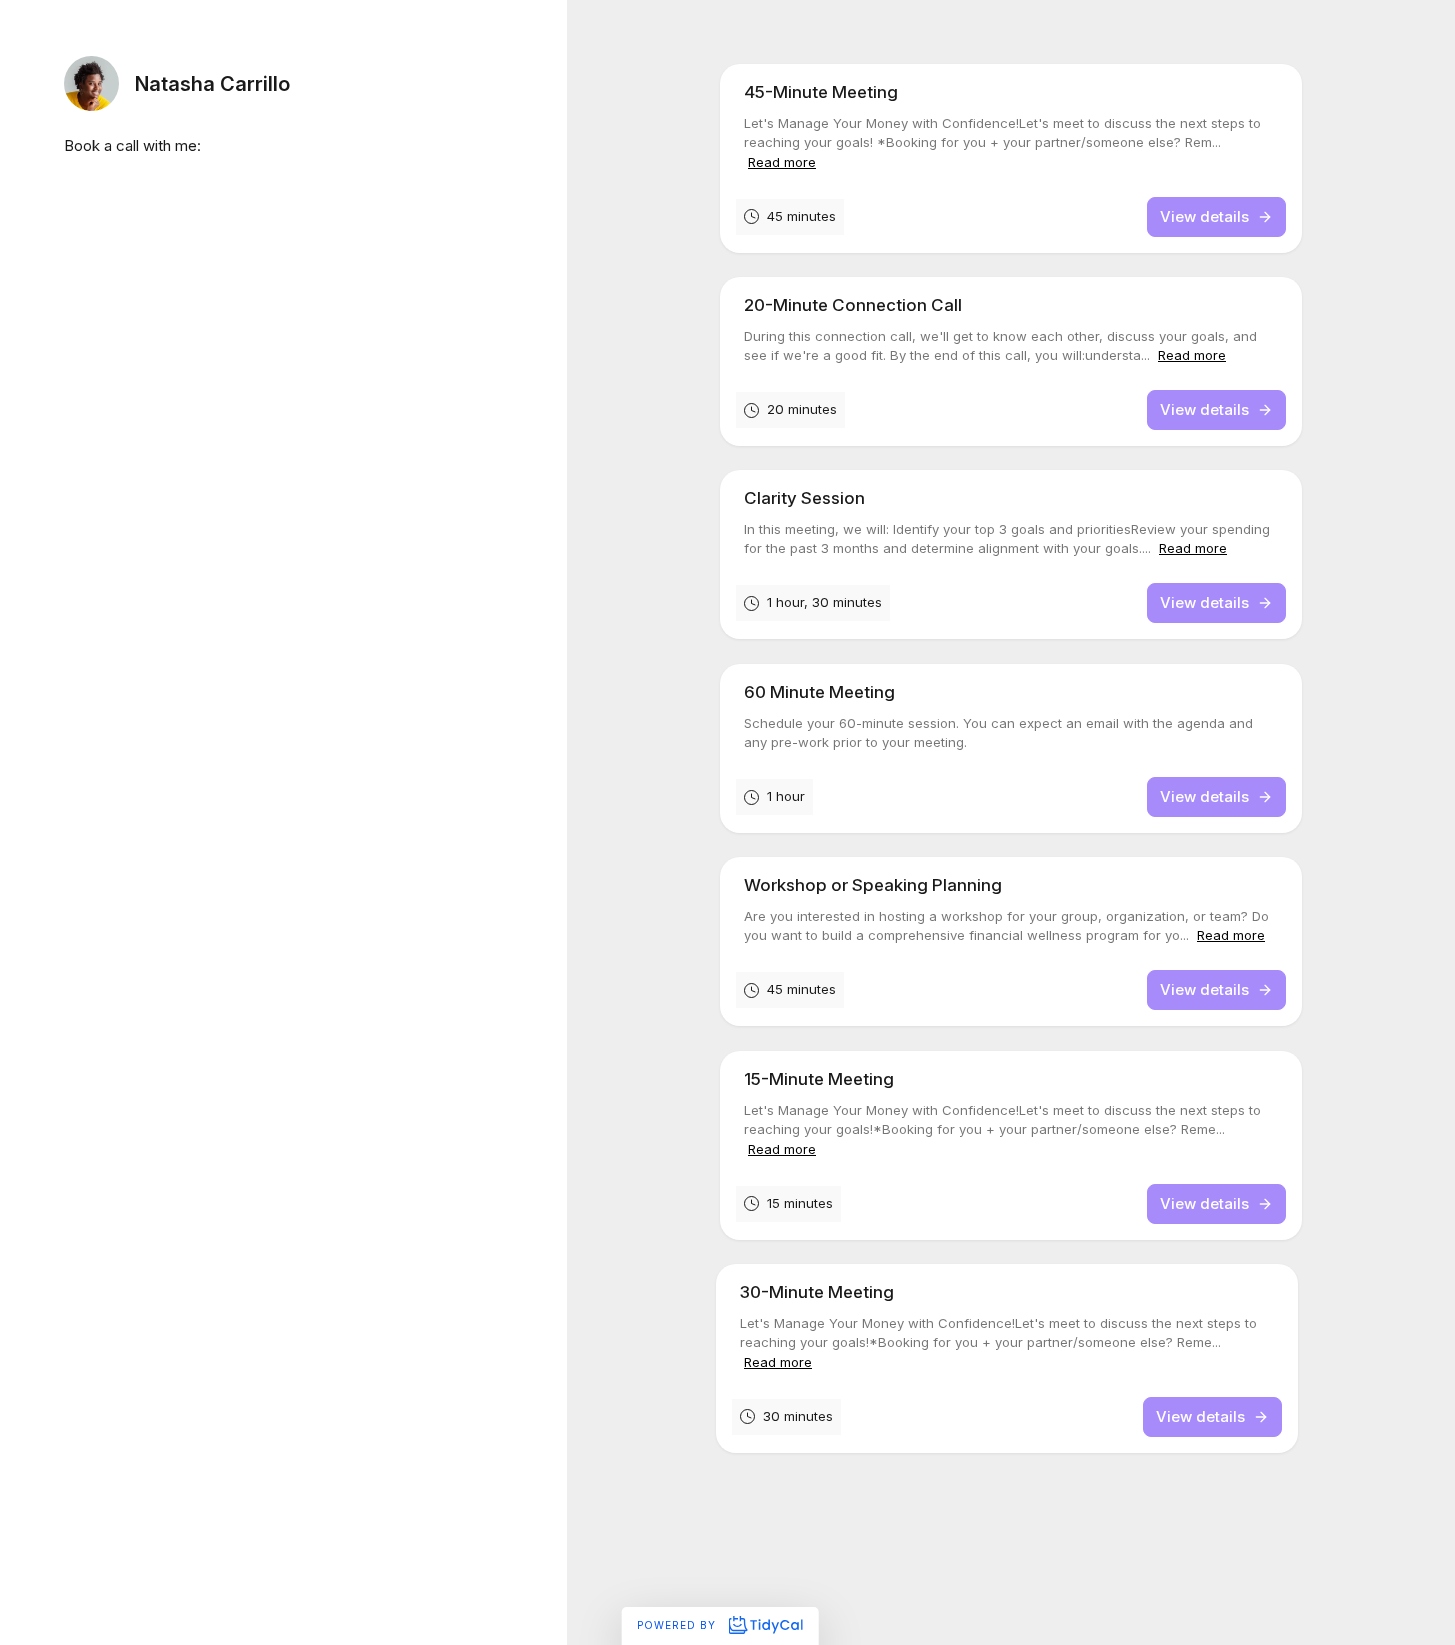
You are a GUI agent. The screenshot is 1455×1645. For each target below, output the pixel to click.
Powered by (678, 1625)
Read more (782, 162)
